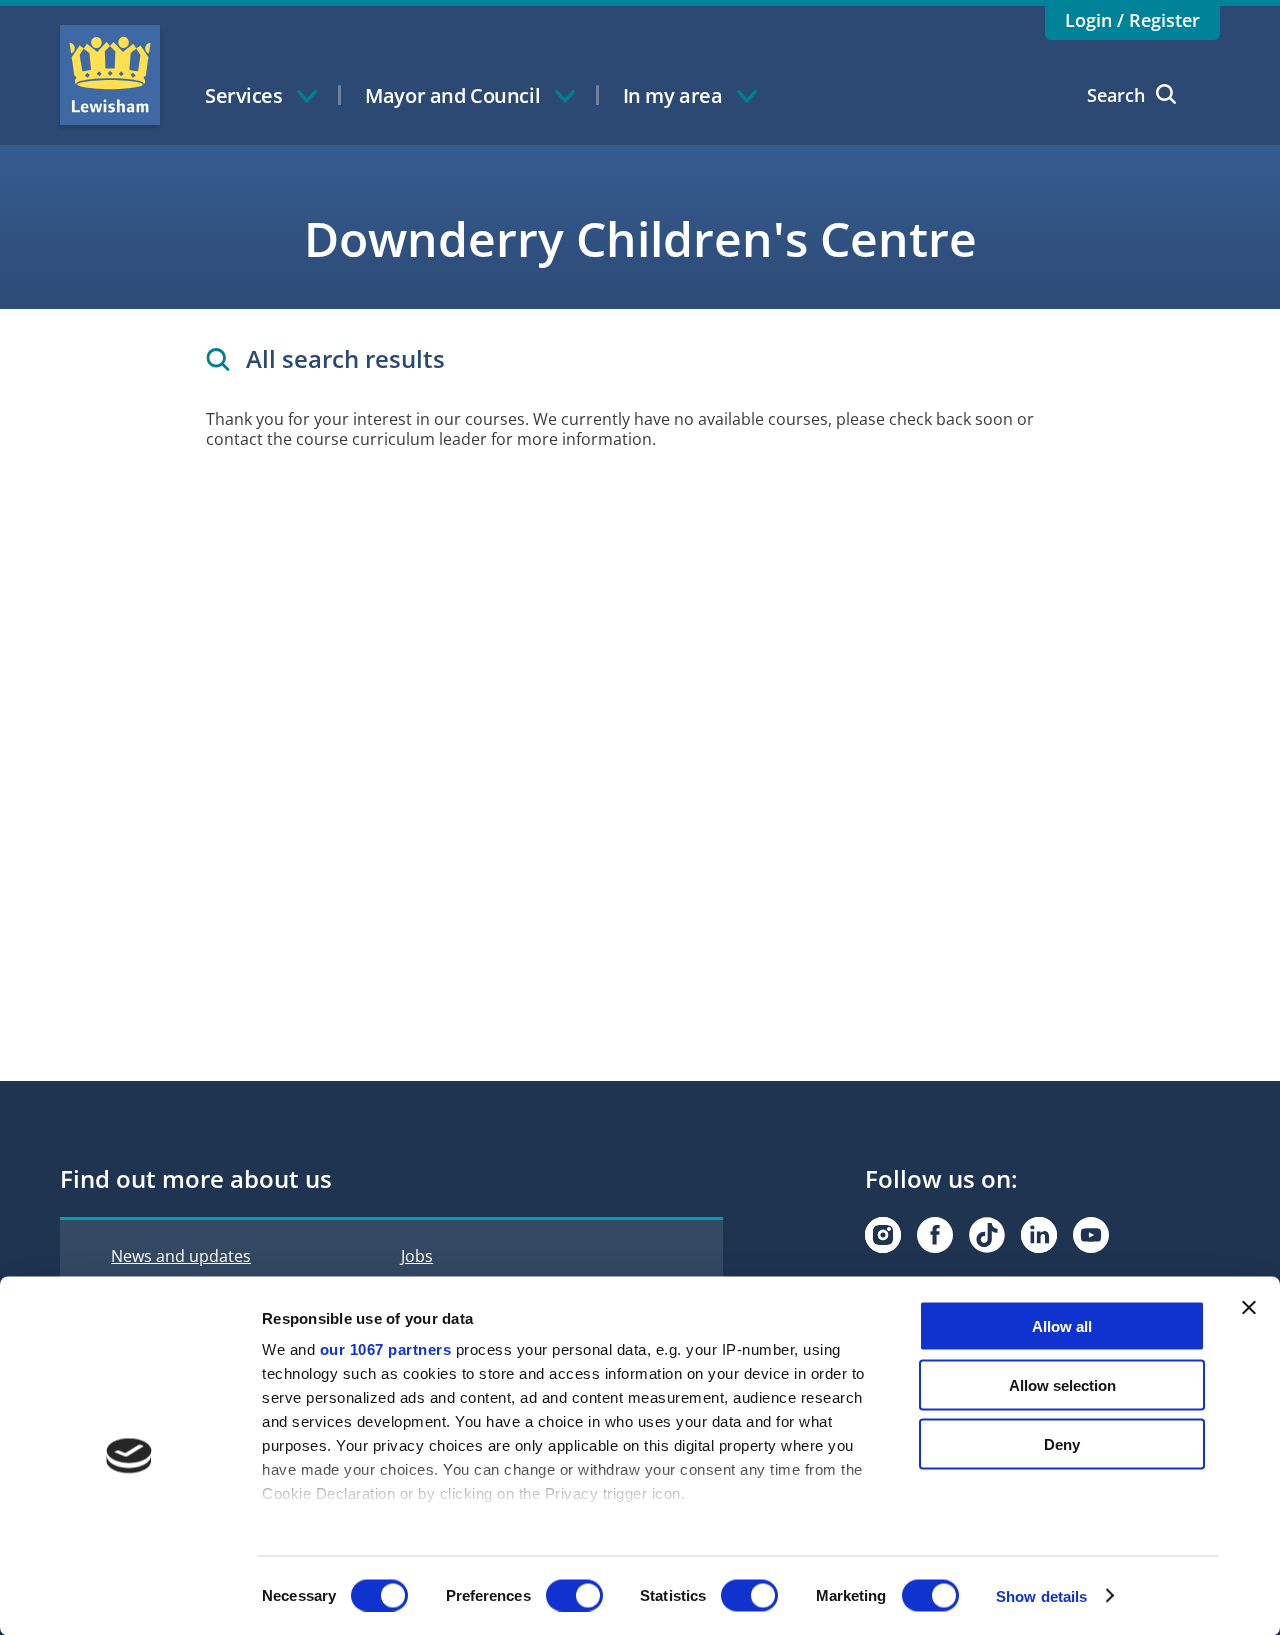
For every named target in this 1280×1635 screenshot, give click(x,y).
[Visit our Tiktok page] (987, 1235)
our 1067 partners (386, 1349)
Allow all (1062, 1326)
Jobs (417, 1256)
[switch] (574, 1595)
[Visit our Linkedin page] (1039, 1235)
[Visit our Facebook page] (935, 1235)
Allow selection (1062, 1384)
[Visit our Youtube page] (1091, 1235)
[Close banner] (1249, 1308)
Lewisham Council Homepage (110, 75)
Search (1116, 95)
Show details (1041, 1595)
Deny (1062, 1443)
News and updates (181, 1256)
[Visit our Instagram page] (883, 1235)
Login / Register (1132, 20)
